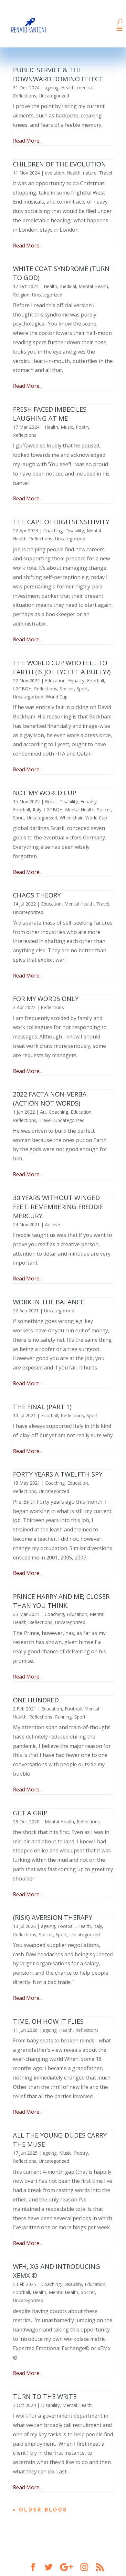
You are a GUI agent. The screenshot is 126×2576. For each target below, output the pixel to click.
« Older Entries (43, 2510)
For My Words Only (46, 999)
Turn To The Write (45, 2396)
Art (43, 1112)
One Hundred (36, 1700)
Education (55, 681)
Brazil (51, 802)
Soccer (67, 689)
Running (63, 1717)
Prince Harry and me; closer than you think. (61, 1601)
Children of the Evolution (59, 164)
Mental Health (93, 286)
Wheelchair (71, 818)
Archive (52, 1224)
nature (90, 173)
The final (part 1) (42, 1407)
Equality (76, 681)
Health (68, 88)
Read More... (28, 141)
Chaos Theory (37, 895)
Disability (75, 531)
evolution (55, 173)
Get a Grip (30, 1813)
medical (85, 88)
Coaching (53, 531)
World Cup (57, 697)
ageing (52, 88)
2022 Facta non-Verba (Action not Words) (50, 1099)
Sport (82, 689)
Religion (21, 295)
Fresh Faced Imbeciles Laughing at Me (50, 414)
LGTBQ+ (22, 689)
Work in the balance (48, 1302)
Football (95, 681)
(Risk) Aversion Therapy (52, 1917)
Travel (106, 173)
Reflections (25, 96)
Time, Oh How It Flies (48, 2021)
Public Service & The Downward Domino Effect (58, 74)
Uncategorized (54, 96)
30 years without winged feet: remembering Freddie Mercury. (58, 1207)
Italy (37, 810)
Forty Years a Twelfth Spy (58, 1474)
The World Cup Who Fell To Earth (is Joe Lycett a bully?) (62, 667)
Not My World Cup (45, 793)
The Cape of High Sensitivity (61, 522)
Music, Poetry (75, 427)
